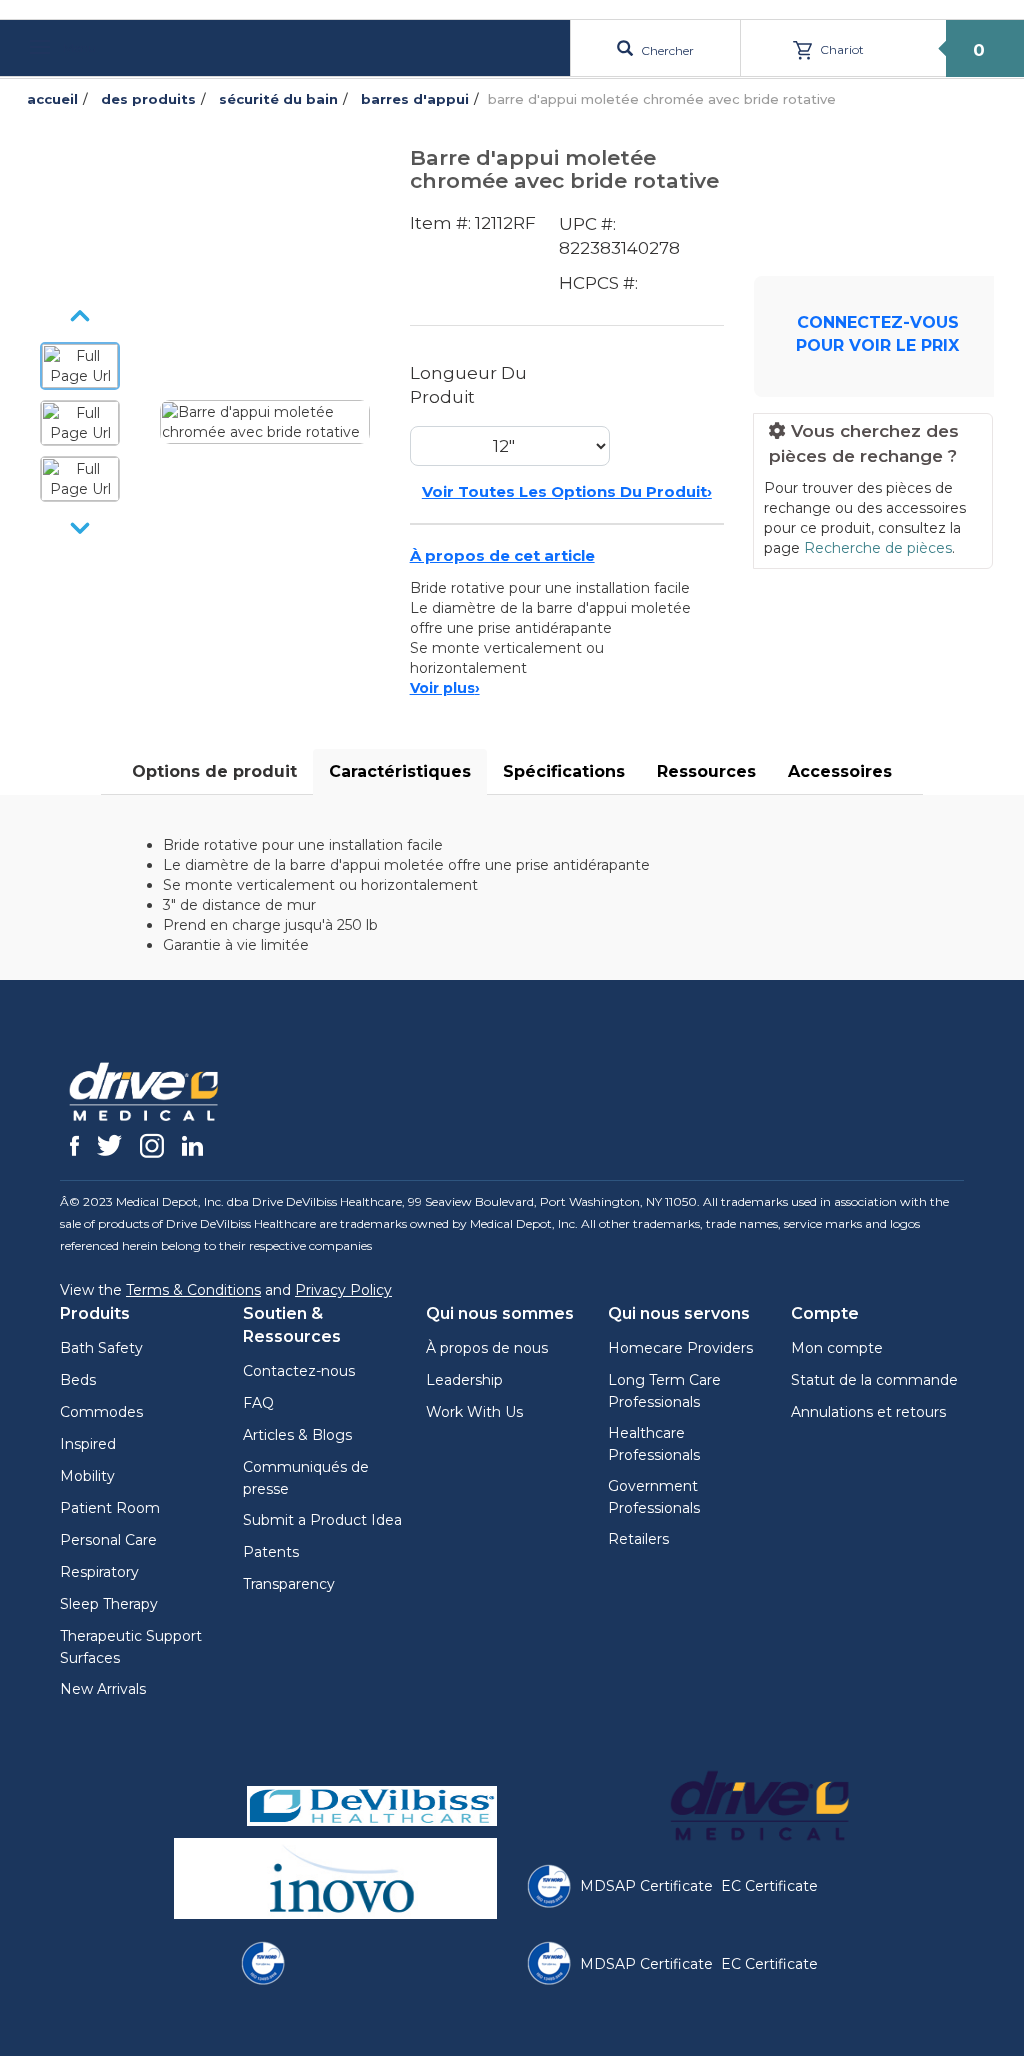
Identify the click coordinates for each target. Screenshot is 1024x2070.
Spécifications (564, 771)
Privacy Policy (343, 1290)
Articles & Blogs (297, 1435)
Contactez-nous (299, 1371)
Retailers (638, 1539)
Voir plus (445, 688)
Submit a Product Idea (322, 1520)
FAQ (258, 1403)
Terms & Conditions (193, 1290)
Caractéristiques (400, 771)
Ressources (706, 771)
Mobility (87, 1476)
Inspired (88, 1444)
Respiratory (99, 1572)
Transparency (289, 1584)
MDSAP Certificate (646, 1886)
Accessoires (840, 771)
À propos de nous (487, 1348)
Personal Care (108, 1540)
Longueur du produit (468, 385)
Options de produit (214, 771)
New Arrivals (103, 1689)
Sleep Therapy (109, 1604)
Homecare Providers (680, 1348)
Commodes (101, 1412)
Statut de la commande (874, 1380)
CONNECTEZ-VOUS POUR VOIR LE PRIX (877, 334)
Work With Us (474, 1412)
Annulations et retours (868, 1412)
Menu (78, 47)
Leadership (464, 1380)
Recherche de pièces (878, 548)
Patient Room (110, 1508)
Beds (78, 1380)
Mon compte (837, 1348)
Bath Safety (101, 1348)
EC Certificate (769, 1886)
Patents (271, 1552)
